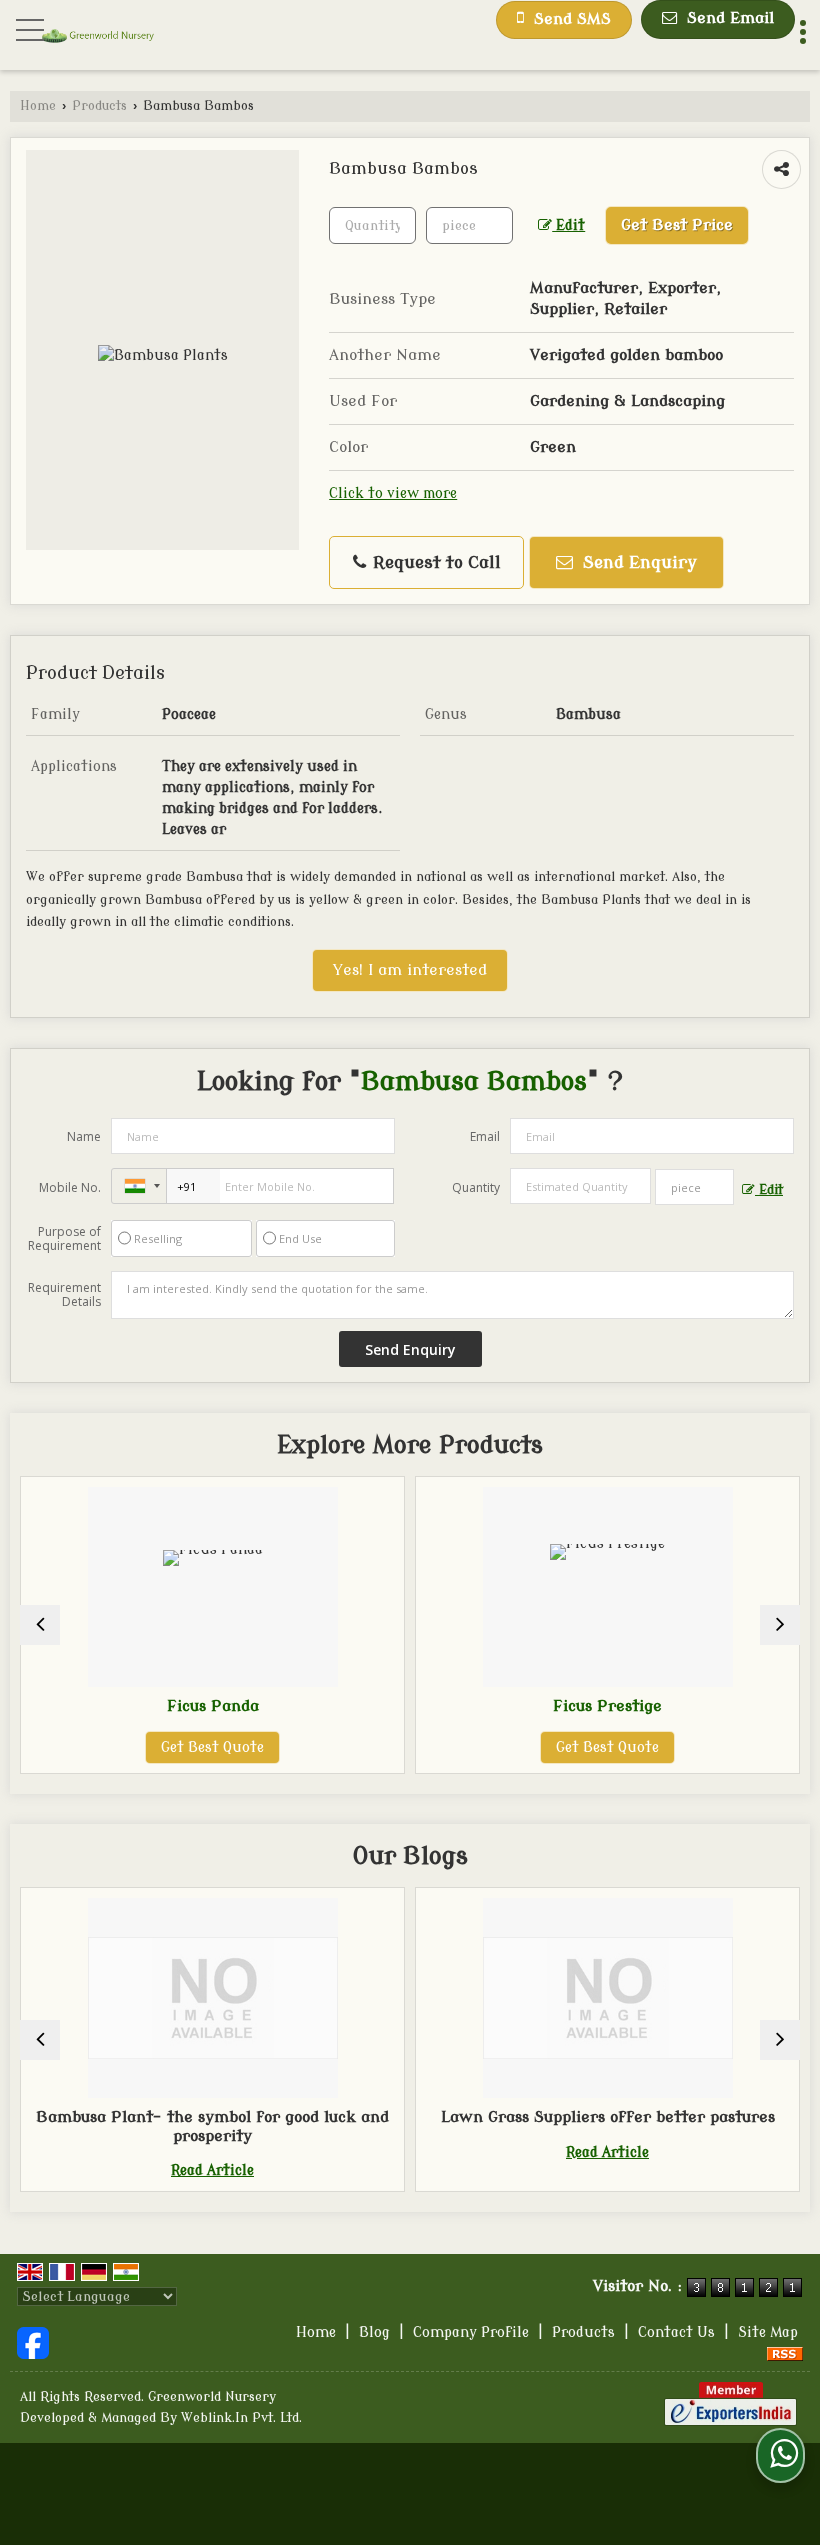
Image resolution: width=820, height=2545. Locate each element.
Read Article (139, 2170)
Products (99, 106)
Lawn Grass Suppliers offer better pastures (534, 2117)
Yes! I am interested (410, 970)
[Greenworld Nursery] (98, 37)
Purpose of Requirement (64, 1239)
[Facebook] (33, 2342)
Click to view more (393, 493)
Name (84, 1136)
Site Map (768, 2332)
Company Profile (471, 2332)
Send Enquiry (637, 562)
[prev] (40, 1625)
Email (485, 1136)
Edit (568, 225)
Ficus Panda (118, 1706)
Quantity (476, 1187)
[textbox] (469, 225)
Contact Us (676, 2332)
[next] (780, 1625)
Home (38, 106)
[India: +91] (139, 1186)
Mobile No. (70, 1187)
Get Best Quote (118, 1747)
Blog (374, 2332)
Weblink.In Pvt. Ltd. (241, 2418)
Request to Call (434, 562)
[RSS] (785, 2353)
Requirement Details (64, 1295)
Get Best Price (677, 225)
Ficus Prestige (513, 1706)
